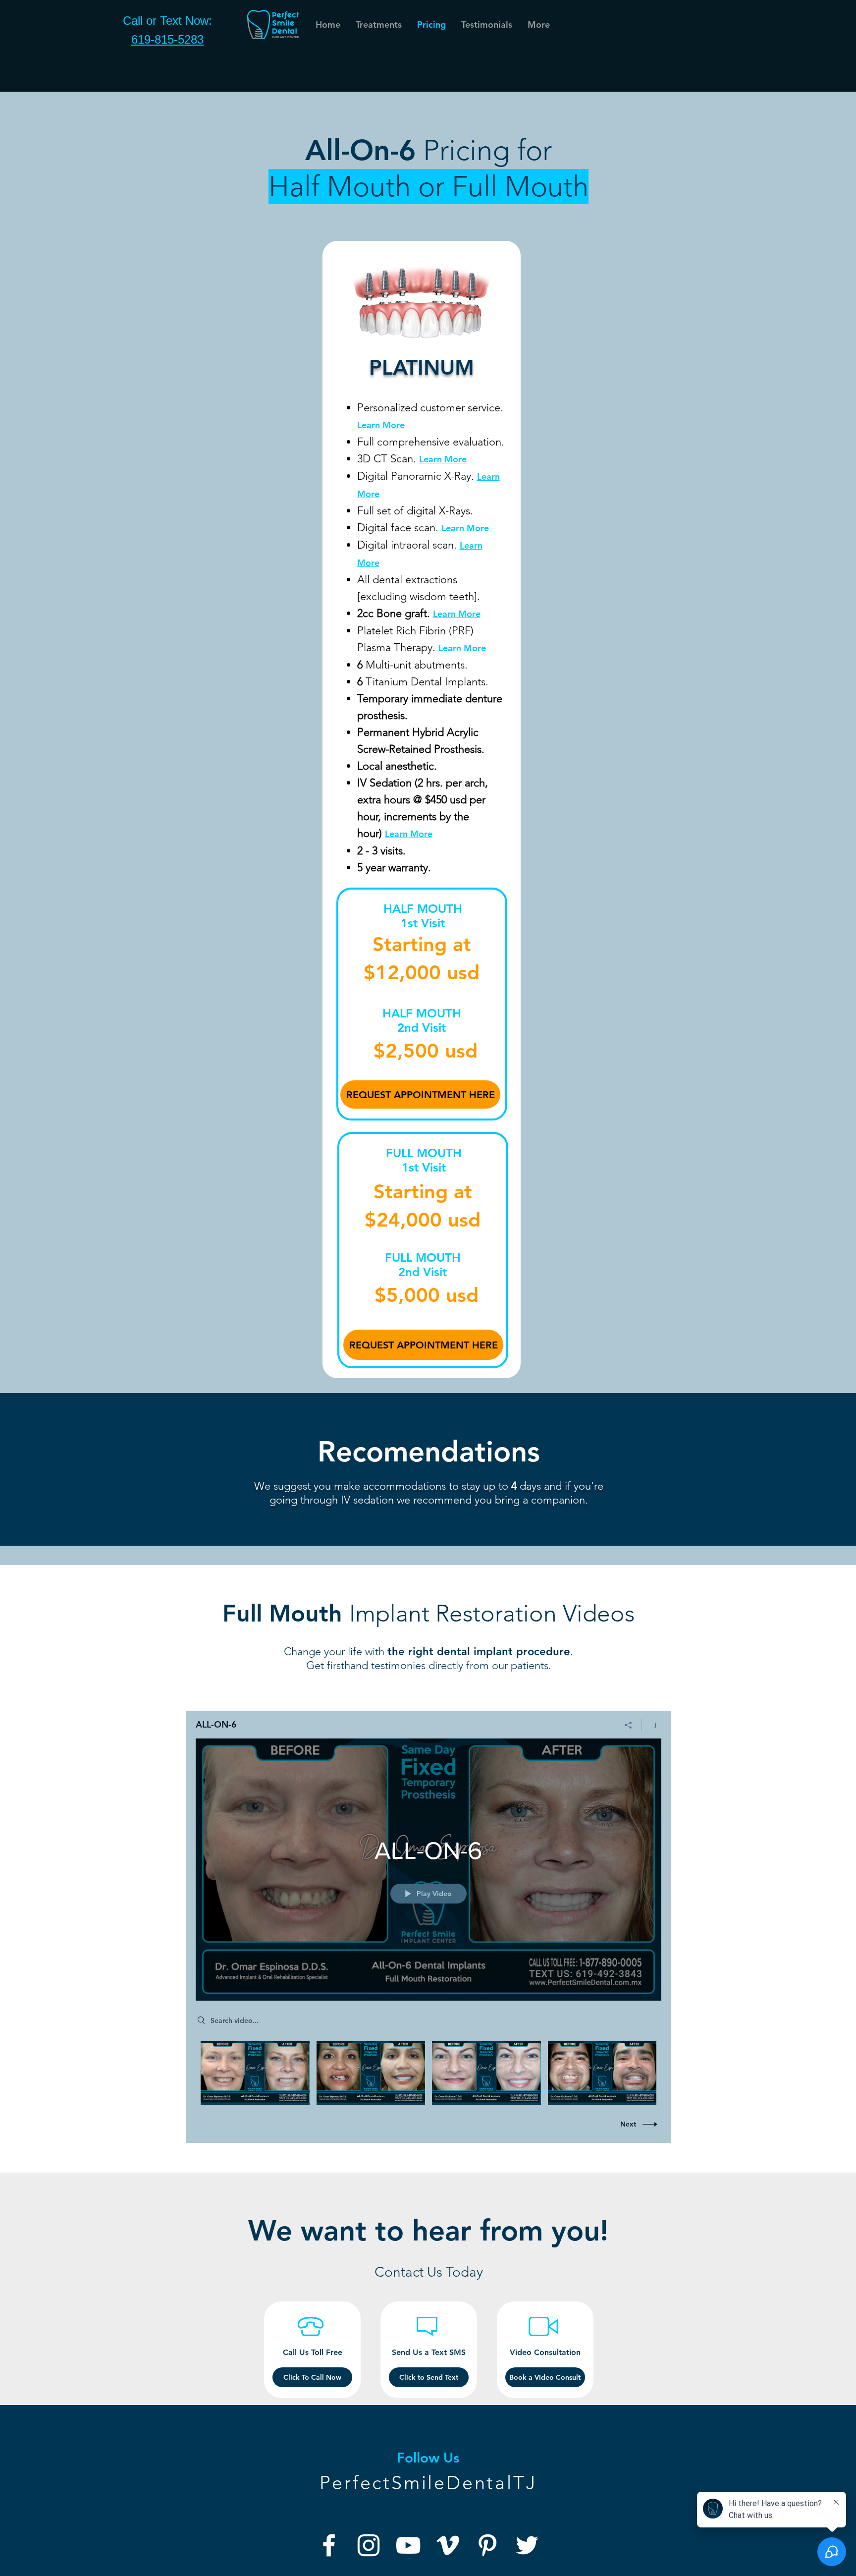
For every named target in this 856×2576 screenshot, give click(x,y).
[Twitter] (527, 2545)
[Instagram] (369, 2545)
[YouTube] (408, 2545)
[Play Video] (255, 2073)
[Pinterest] (487, 2545)
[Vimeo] (448, 2545)
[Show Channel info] (652, 1725)
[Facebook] (329, 2545)
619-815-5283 (167, 39)
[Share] (628, 1725)
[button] (486, 25)
